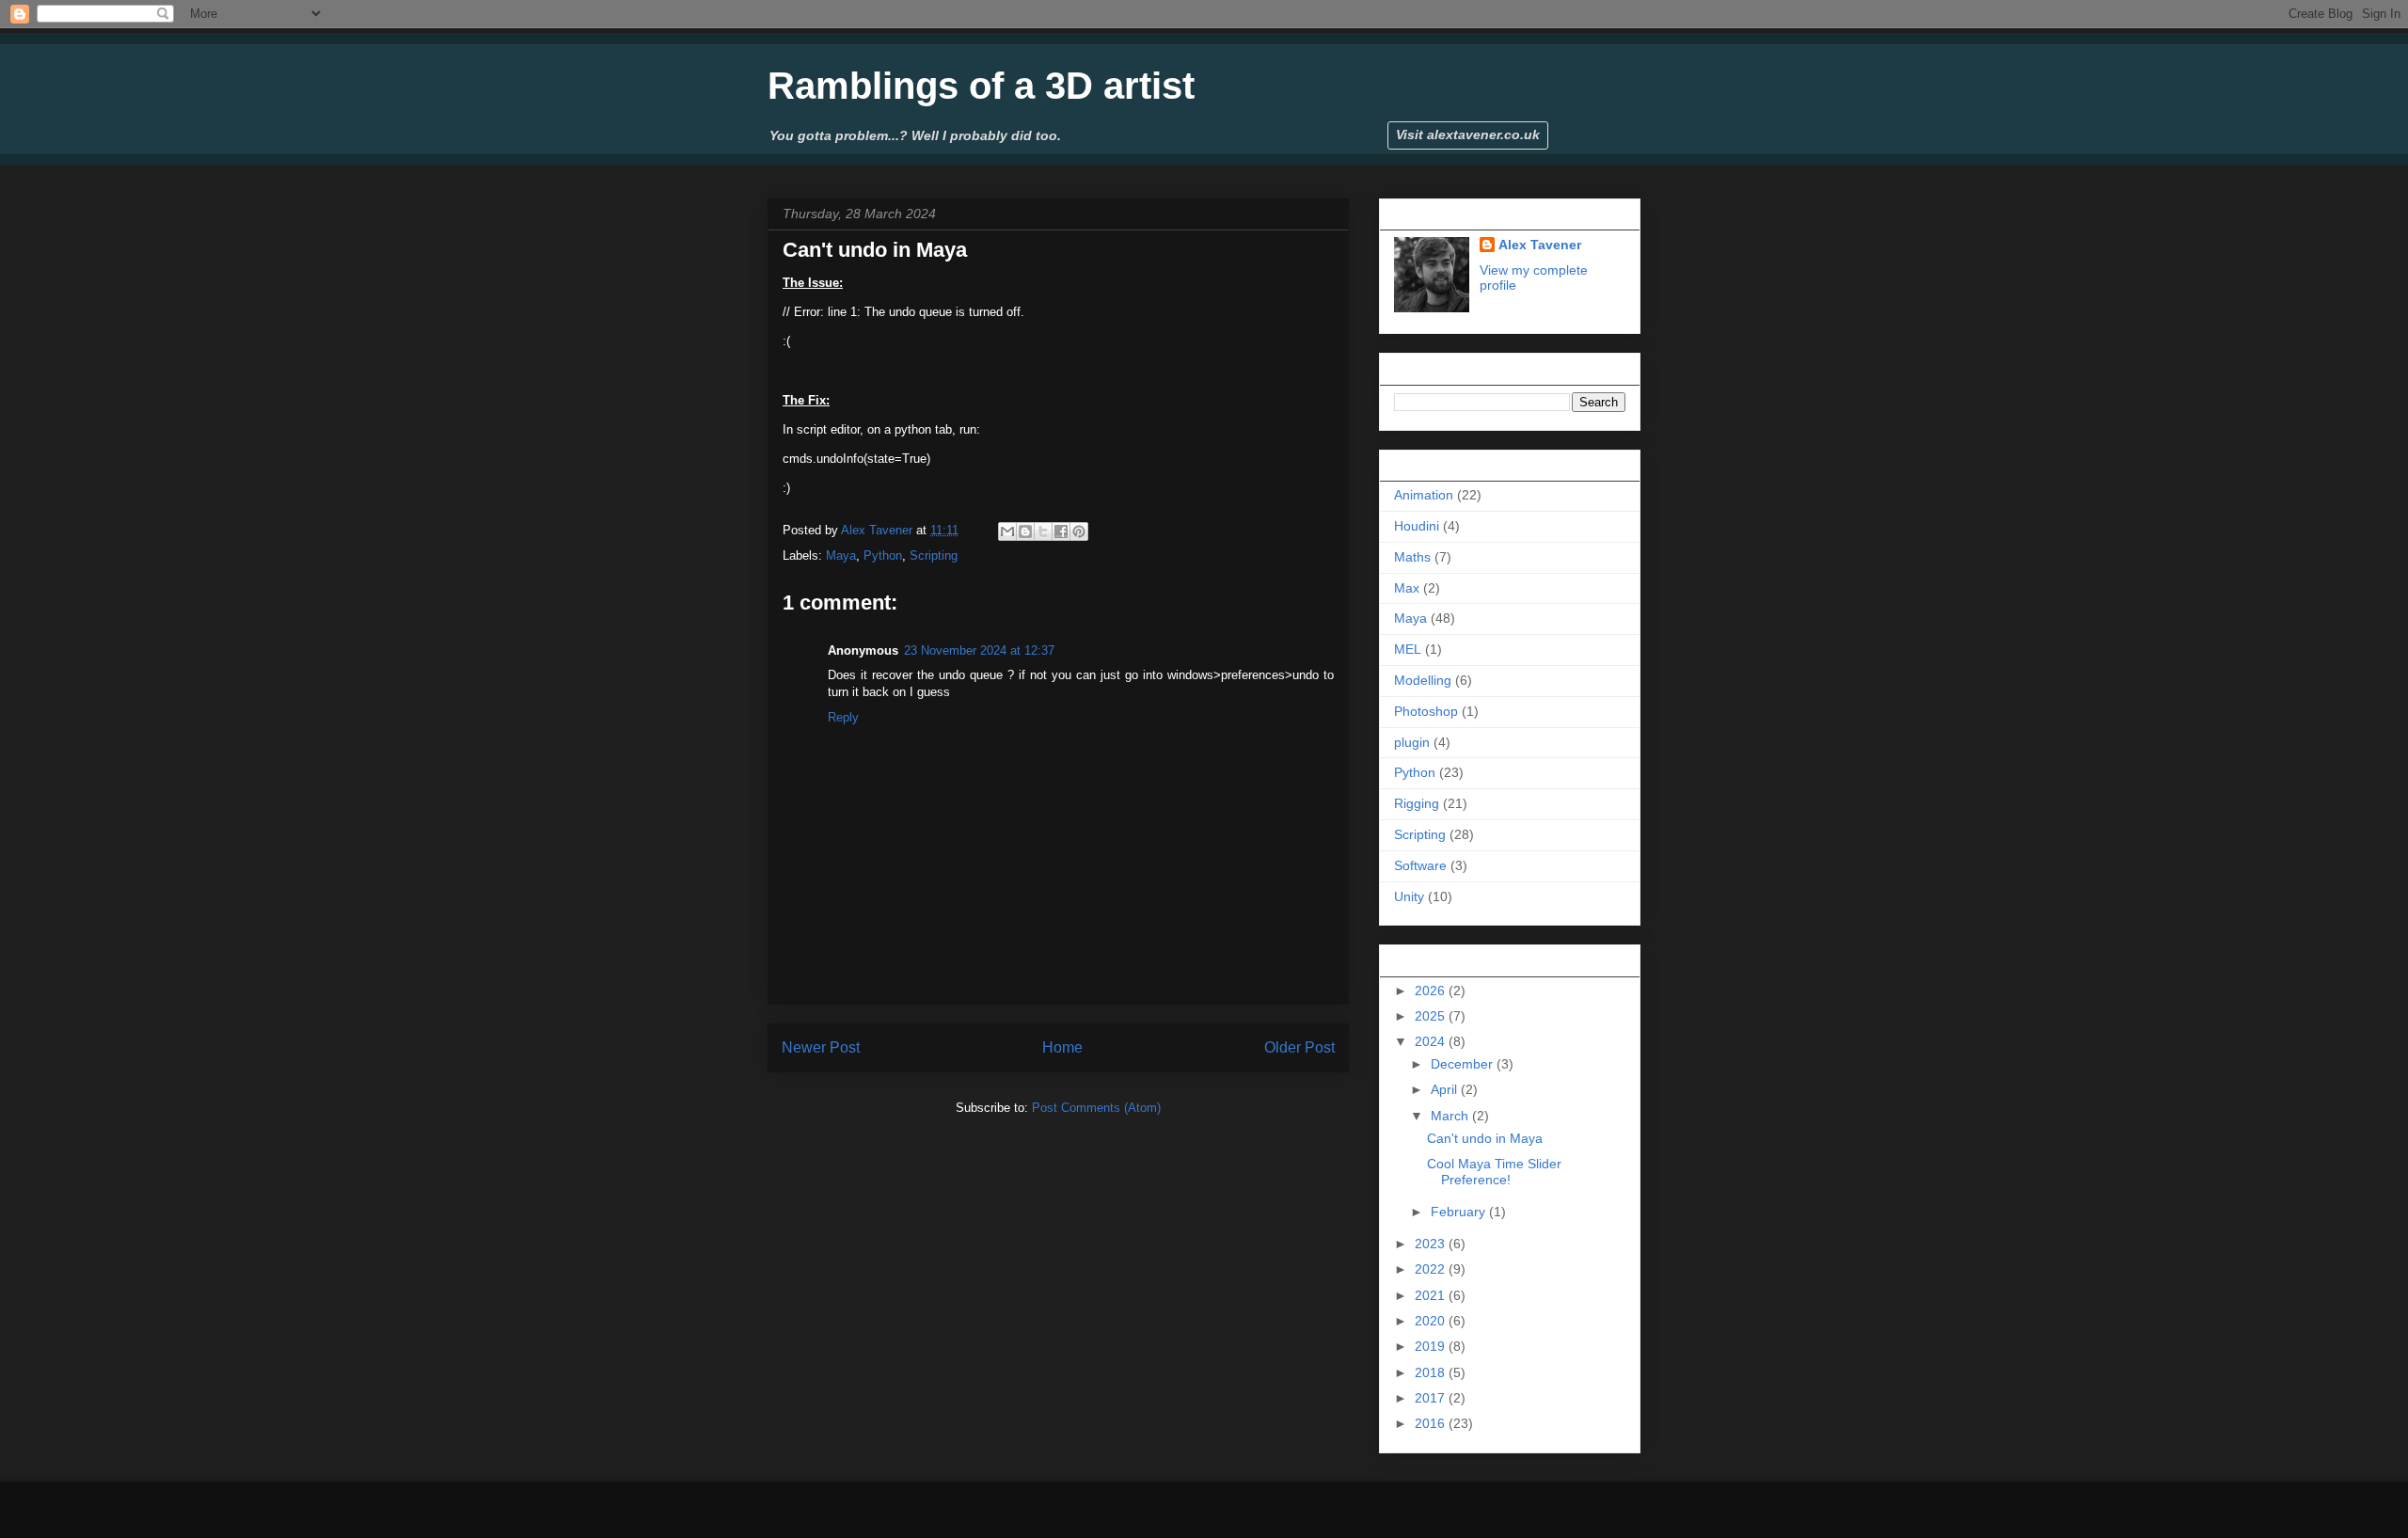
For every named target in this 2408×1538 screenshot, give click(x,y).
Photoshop (1426, 711)
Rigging (1417, 803)
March (1451, 1116)
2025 (1432, 1016)
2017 (1432, 1398)
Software (1420, 865)
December (1464, 1064)
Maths (1412, 557)
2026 (1432, 991)
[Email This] (1007, 531)
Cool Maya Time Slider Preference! (1494, 1172)
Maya (841, 555)
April (1446, 1089)
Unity (1409, 896)
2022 (1432, 1269)
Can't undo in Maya (1485, 1138)
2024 (1432, 1041)
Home (1062, 1047)
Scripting (934, 555)
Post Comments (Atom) (1096, 1108)
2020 (1432, 1321)
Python (883, 555)
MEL (1408, 649)
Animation (1424, 495)
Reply (843, 717)
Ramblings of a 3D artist (981, 86)
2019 (1432, 1346)
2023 (1432, 1244)
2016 (1432, 1423)
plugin (1412, 742)
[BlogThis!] (1025, 531)
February (1460, 1212)
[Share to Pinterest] (1079, 531)
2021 (1432, 1295)
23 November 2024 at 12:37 (979, 650)
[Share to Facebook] (1061, 531)
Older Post (1299, 1047)
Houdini (1417, 526)
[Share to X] (1043, 531)
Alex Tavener (1540, 245)
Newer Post (821, 1047)
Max (1407, 588)
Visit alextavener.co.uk (1468, 135)
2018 (1432, 1372)
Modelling (1423, 680)
